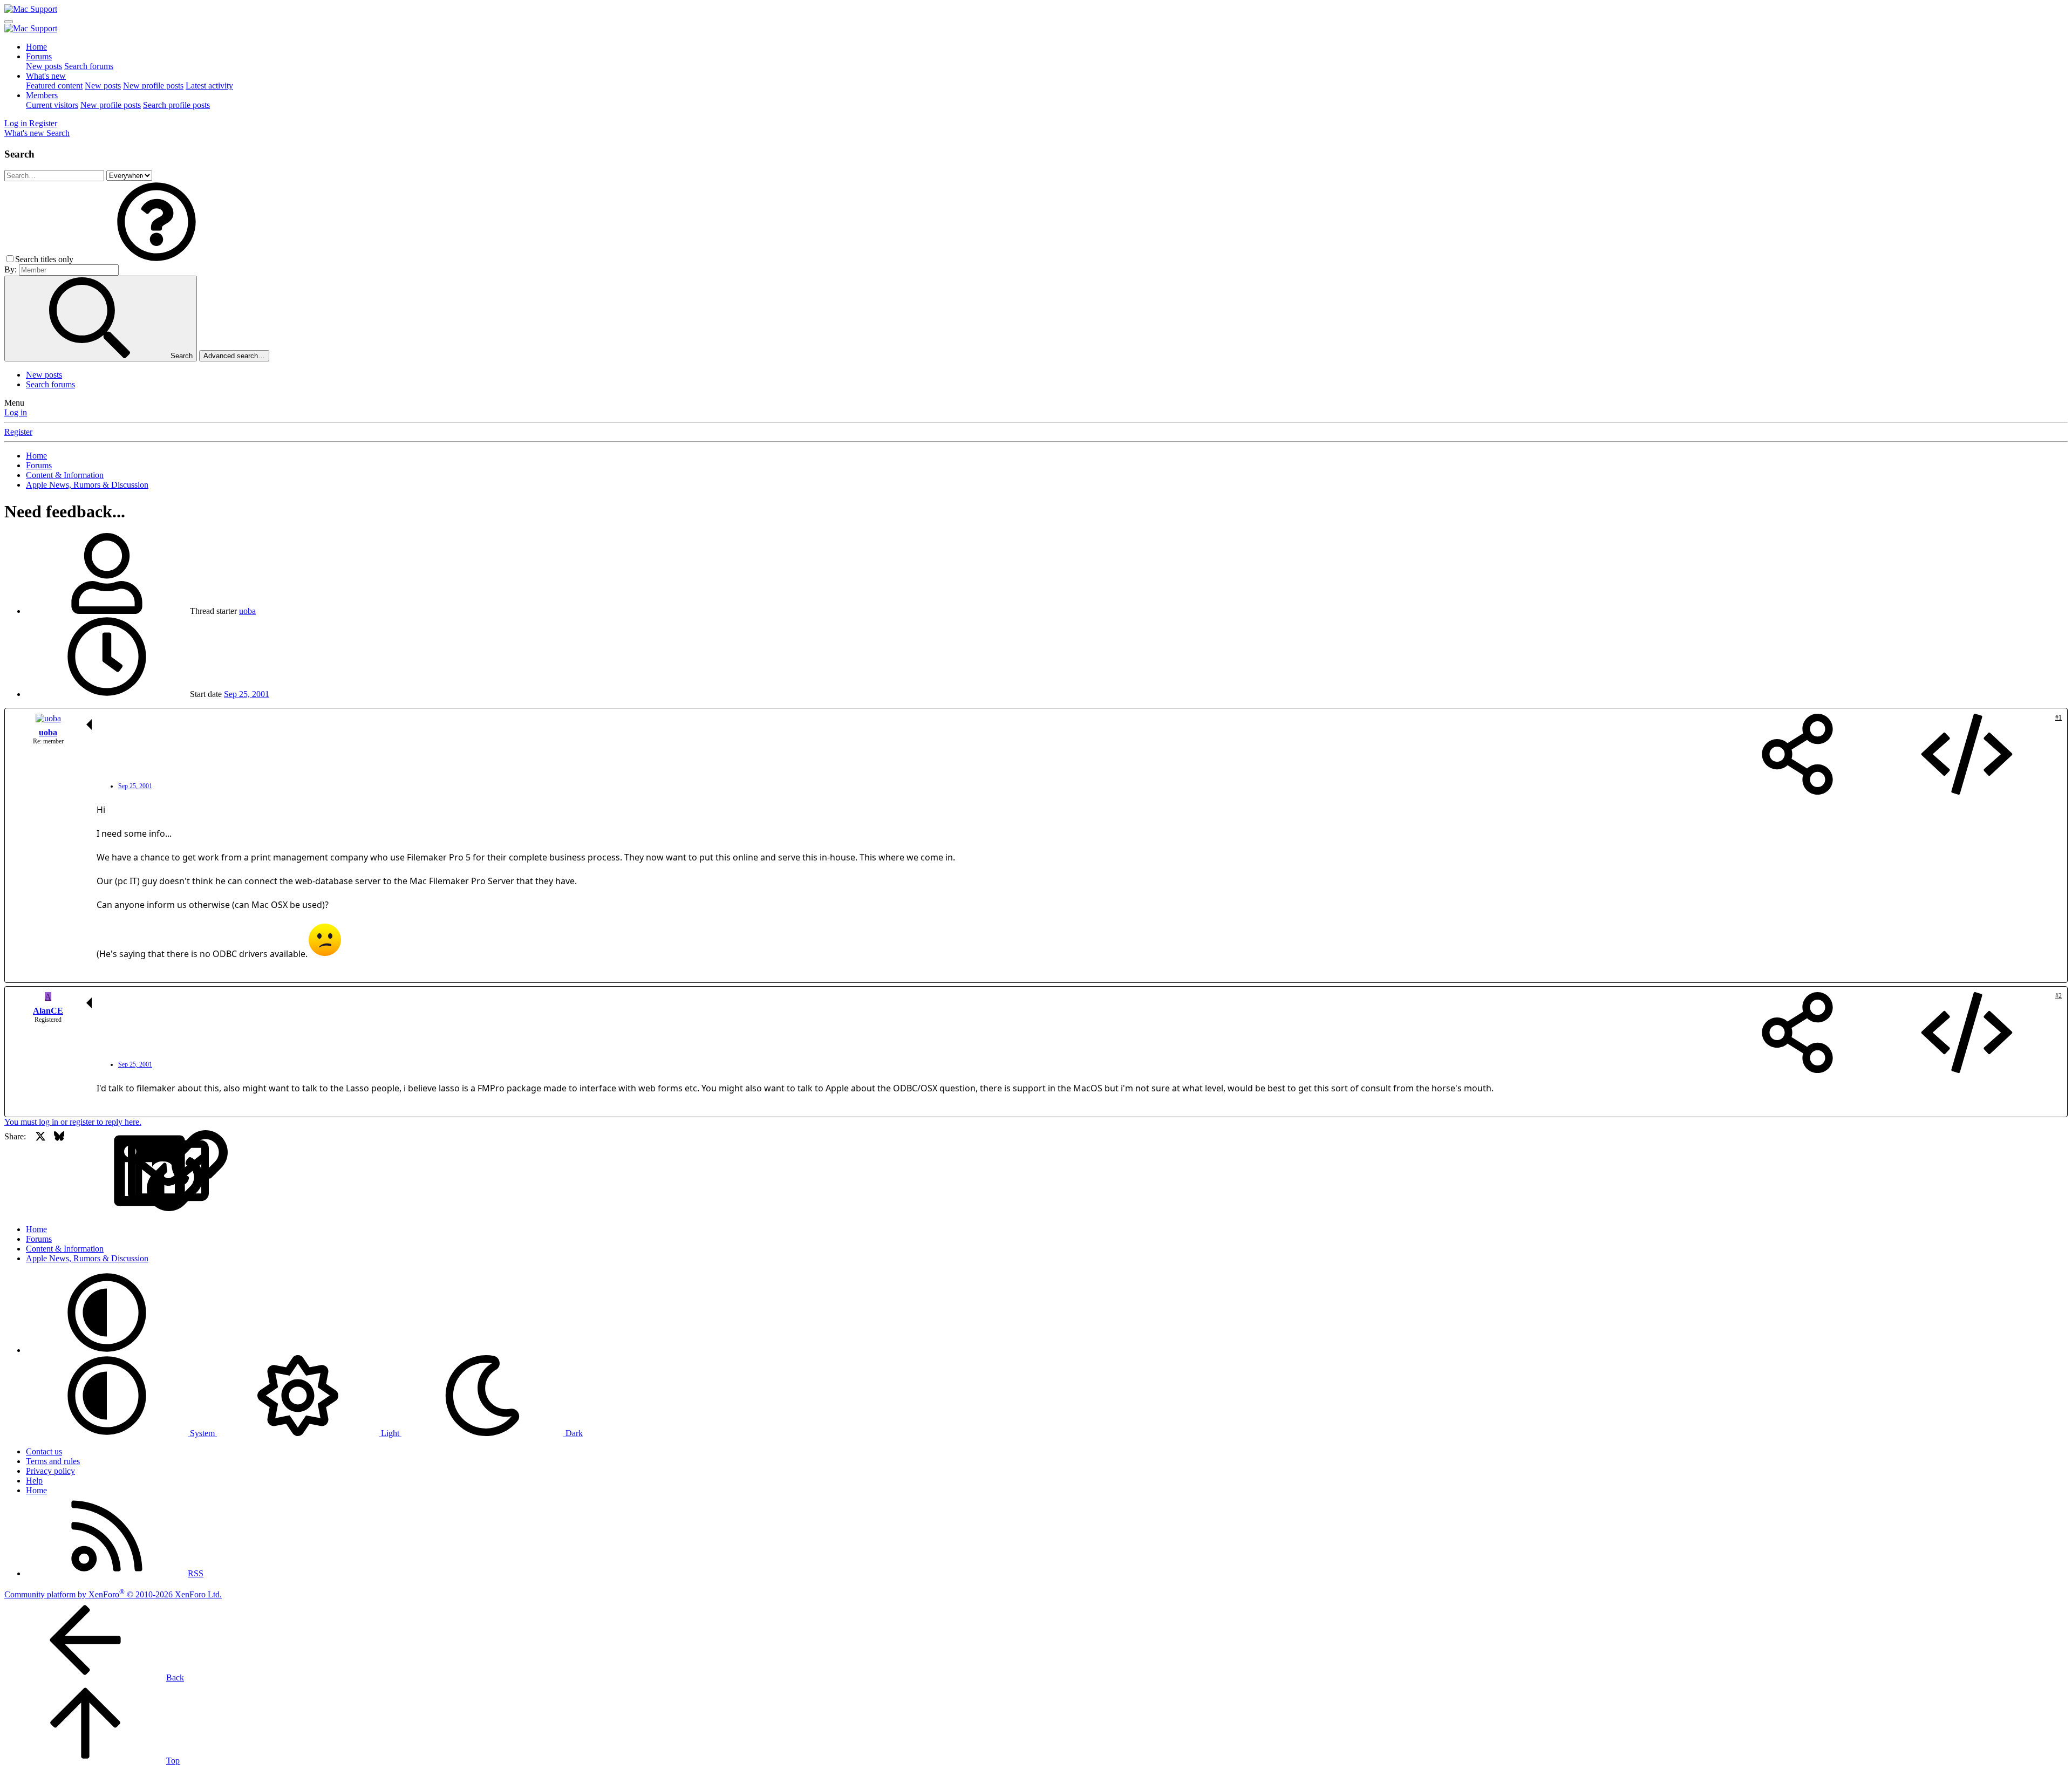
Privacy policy (50, 1471)
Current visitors (52, 105)
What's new (46, 76)
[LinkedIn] (78, 1171)
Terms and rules (53, 1461)
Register (18, 432)
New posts (44, 66)
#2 (2059, 996)
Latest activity (209, 86)
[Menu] (9, 22)
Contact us (44, 1451)
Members (42, 95)
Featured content (54, 86)
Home (36, 47)
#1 (2059, 717)
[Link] (116, 1171)
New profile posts (153, 86)
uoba (247, 611)
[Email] (97, 1171)
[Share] (1797, 755)
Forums (39, 56)
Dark (573, 1433)
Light (390, 1433)
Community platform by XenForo (113, 1594)
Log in (16, 412)
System (202, 1433)
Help (34, 1481)
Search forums (89, 66)
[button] (156, 259)
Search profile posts (176, 105)
